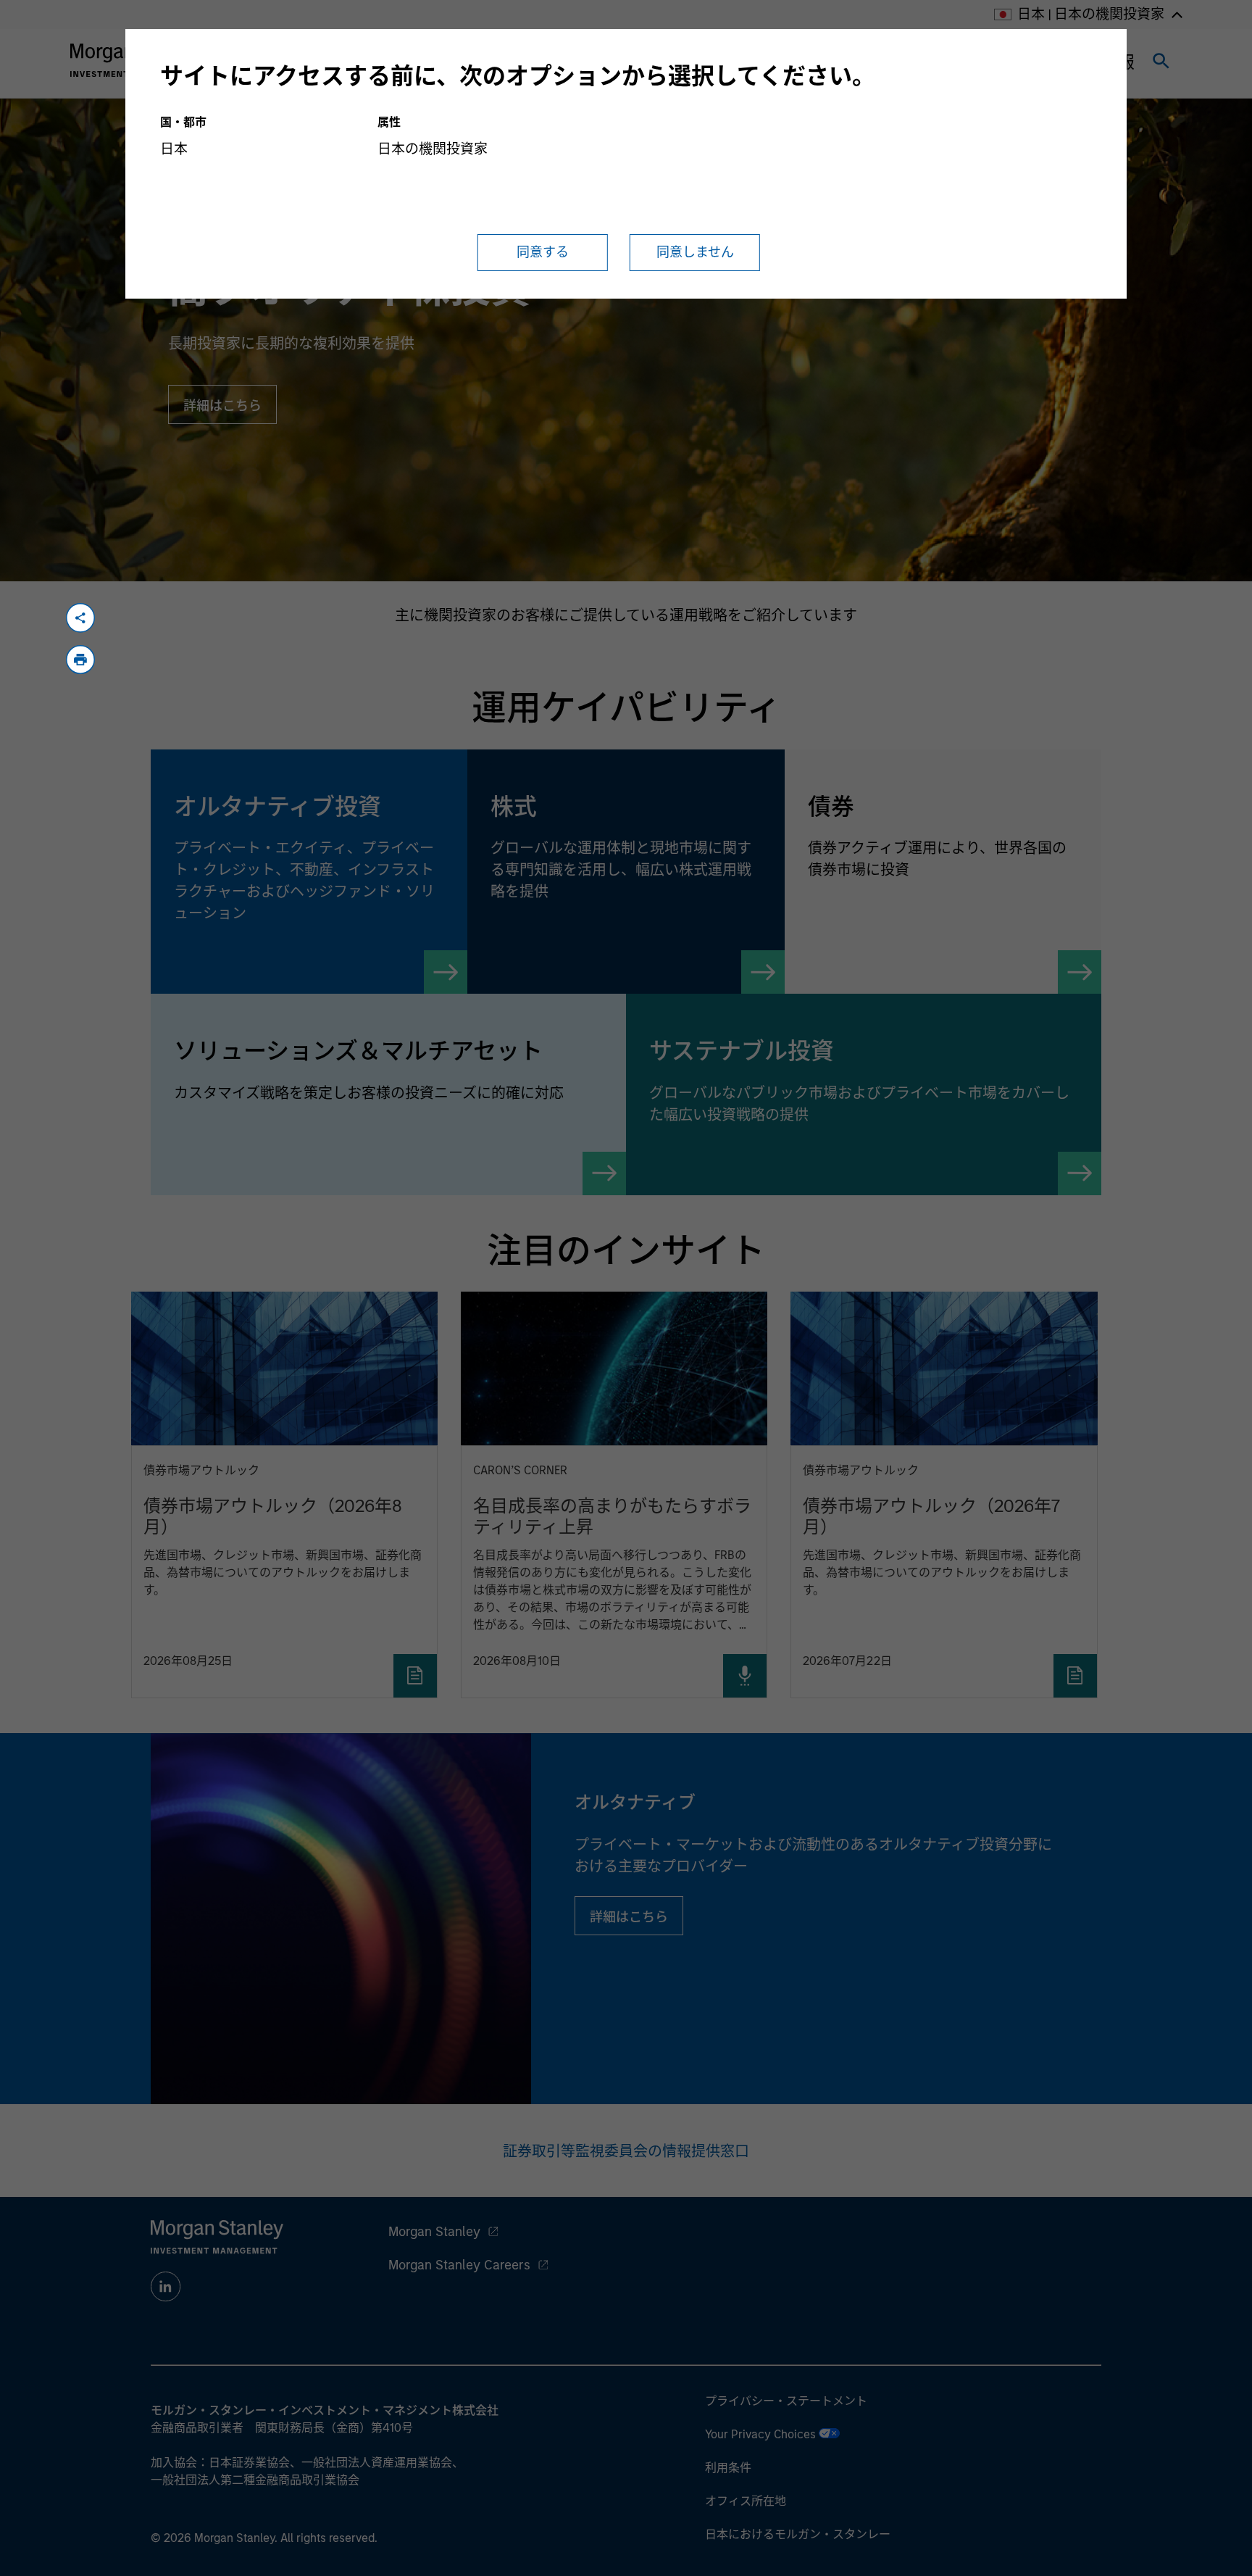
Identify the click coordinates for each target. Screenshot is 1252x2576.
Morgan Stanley (434, 2232)
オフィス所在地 (746, 2501)
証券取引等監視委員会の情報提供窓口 (626, 2151)
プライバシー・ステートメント (786, 2401)
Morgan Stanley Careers (459, 2265)
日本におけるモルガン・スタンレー (798, 2534)
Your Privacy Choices (762, 2434)
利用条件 (728, 2468)
